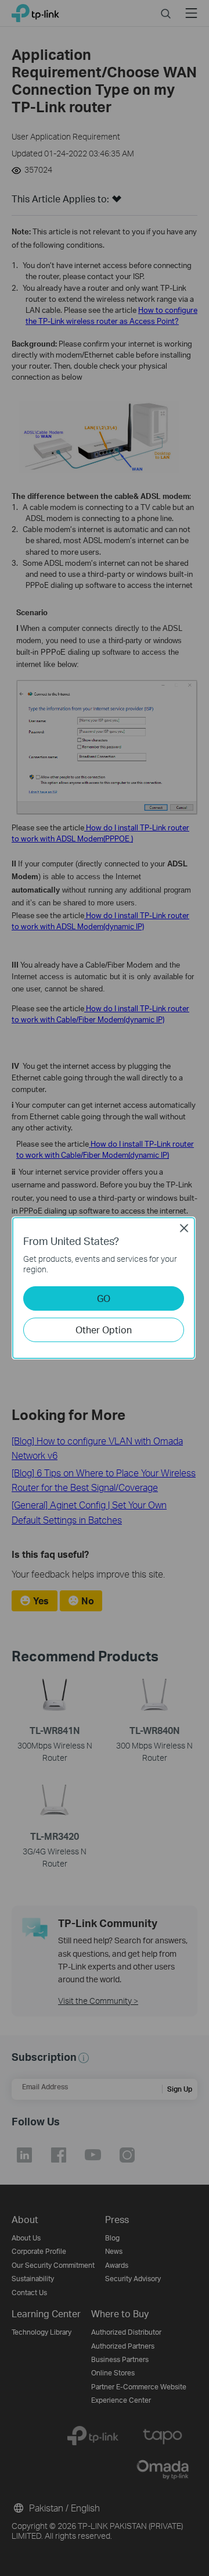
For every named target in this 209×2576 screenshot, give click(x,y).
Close (184, 1228)
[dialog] (105, 1288)
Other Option (104, 1330)
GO (104, 1298)
